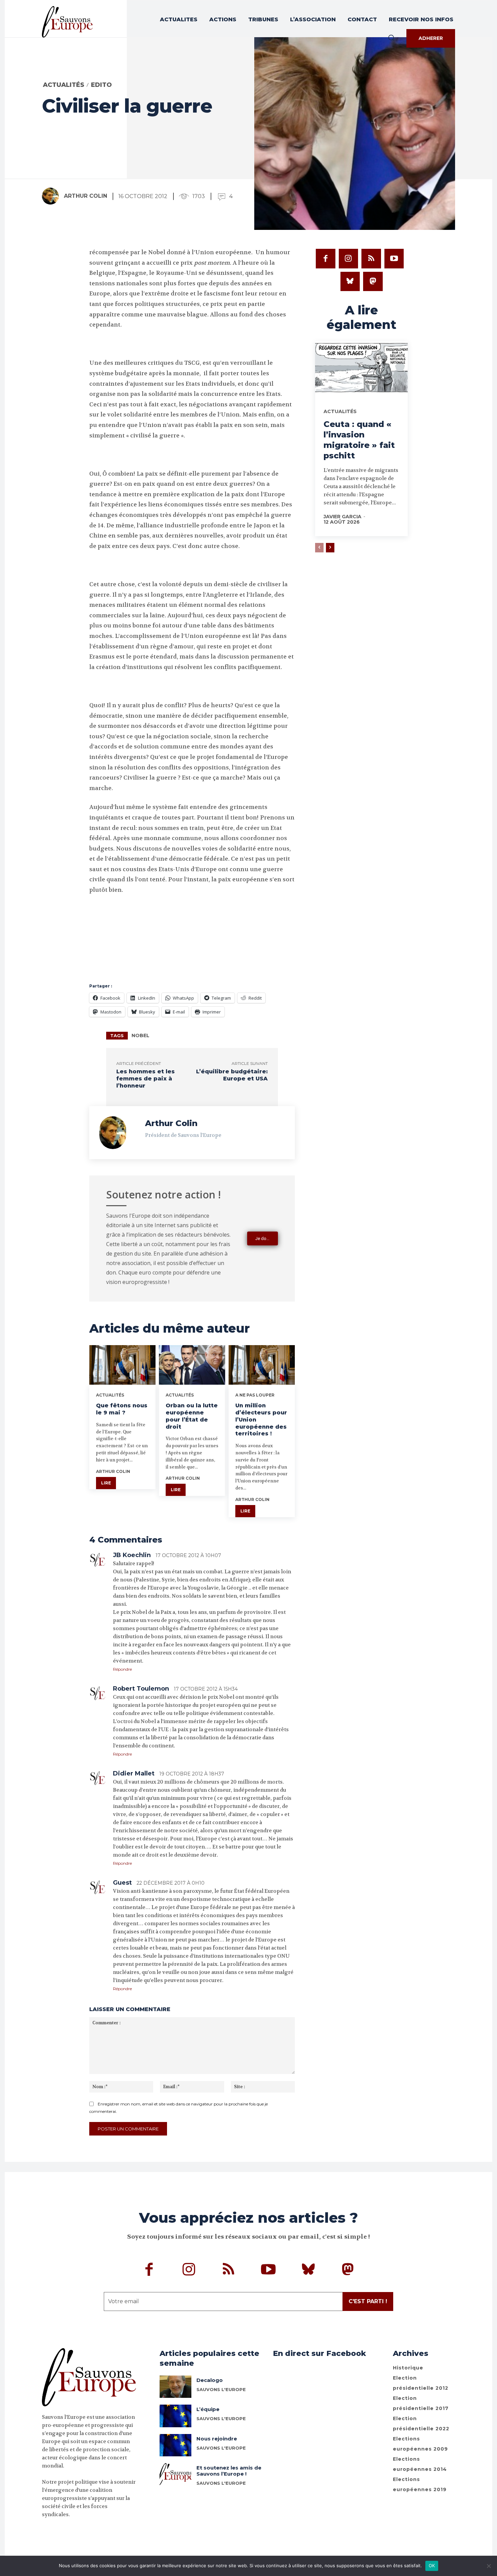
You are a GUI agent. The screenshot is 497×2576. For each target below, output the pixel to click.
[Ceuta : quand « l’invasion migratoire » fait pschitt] (361, 369)
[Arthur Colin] (52, 196)
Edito (101, 85)
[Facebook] (326, 259)
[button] (391, 38)
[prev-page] (319, 548)
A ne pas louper (255, 1395)
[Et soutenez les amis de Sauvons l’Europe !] (176, 2474)
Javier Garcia (342, 517)
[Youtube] (394, 259)
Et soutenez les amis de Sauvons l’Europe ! (229, 2471)
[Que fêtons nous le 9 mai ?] (122, 1365)
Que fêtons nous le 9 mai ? (122, 1409)
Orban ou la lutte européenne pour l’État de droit (192, 1416)
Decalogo (210, 2380)
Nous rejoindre (217, 2439)
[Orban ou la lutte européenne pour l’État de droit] (192, 1365)
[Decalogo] (176, 2387)
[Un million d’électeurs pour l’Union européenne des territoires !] (262, 1365)
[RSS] (371, 259)
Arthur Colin (86, 196)
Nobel (140, 1035)
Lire (106, 1483)
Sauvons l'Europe (221, 2389)
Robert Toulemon (141, 1689)
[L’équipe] (176, 2416)
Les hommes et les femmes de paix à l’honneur (146, 1079)
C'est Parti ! (368, 2301)
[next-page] (330, 548)
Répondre (122, 1669)
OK (432, 2566)
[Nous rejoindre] (176, 2445)
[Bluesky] (350, 282)
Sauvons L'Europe (221, 2418)
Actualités (64, 85)
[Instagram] (349, 259)
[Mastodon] (373, 282)
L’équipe (208, 2409)
